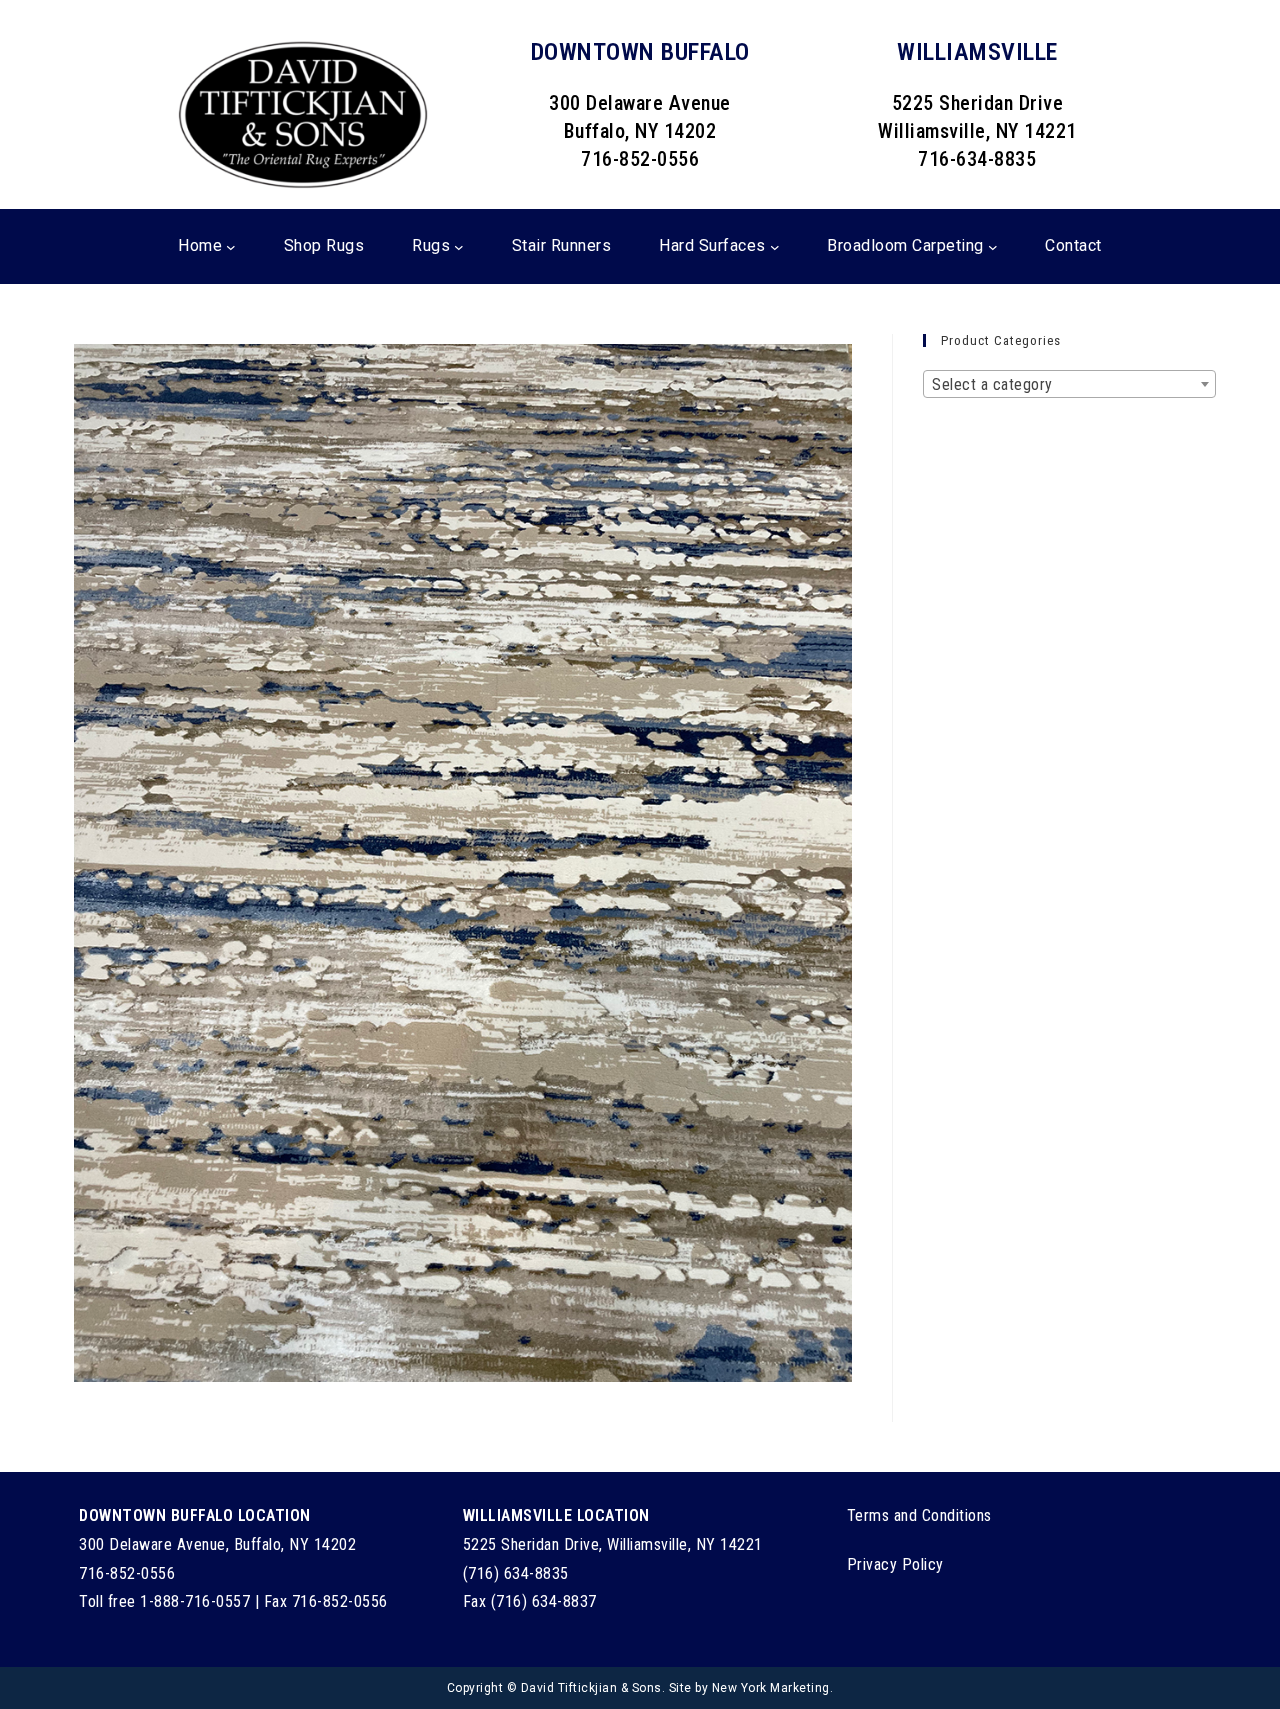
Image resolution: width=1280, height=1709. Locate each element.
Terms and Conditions (919, 1515)
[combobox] (1069, 384)
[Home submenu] (231, 247)
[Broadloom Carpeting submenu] (993, 247)
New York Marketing (771, 1688)
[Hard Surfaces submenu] (775, 247)
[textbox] (1069, 385)
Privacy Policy (895, 1564)
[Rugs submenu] (459, 247)
